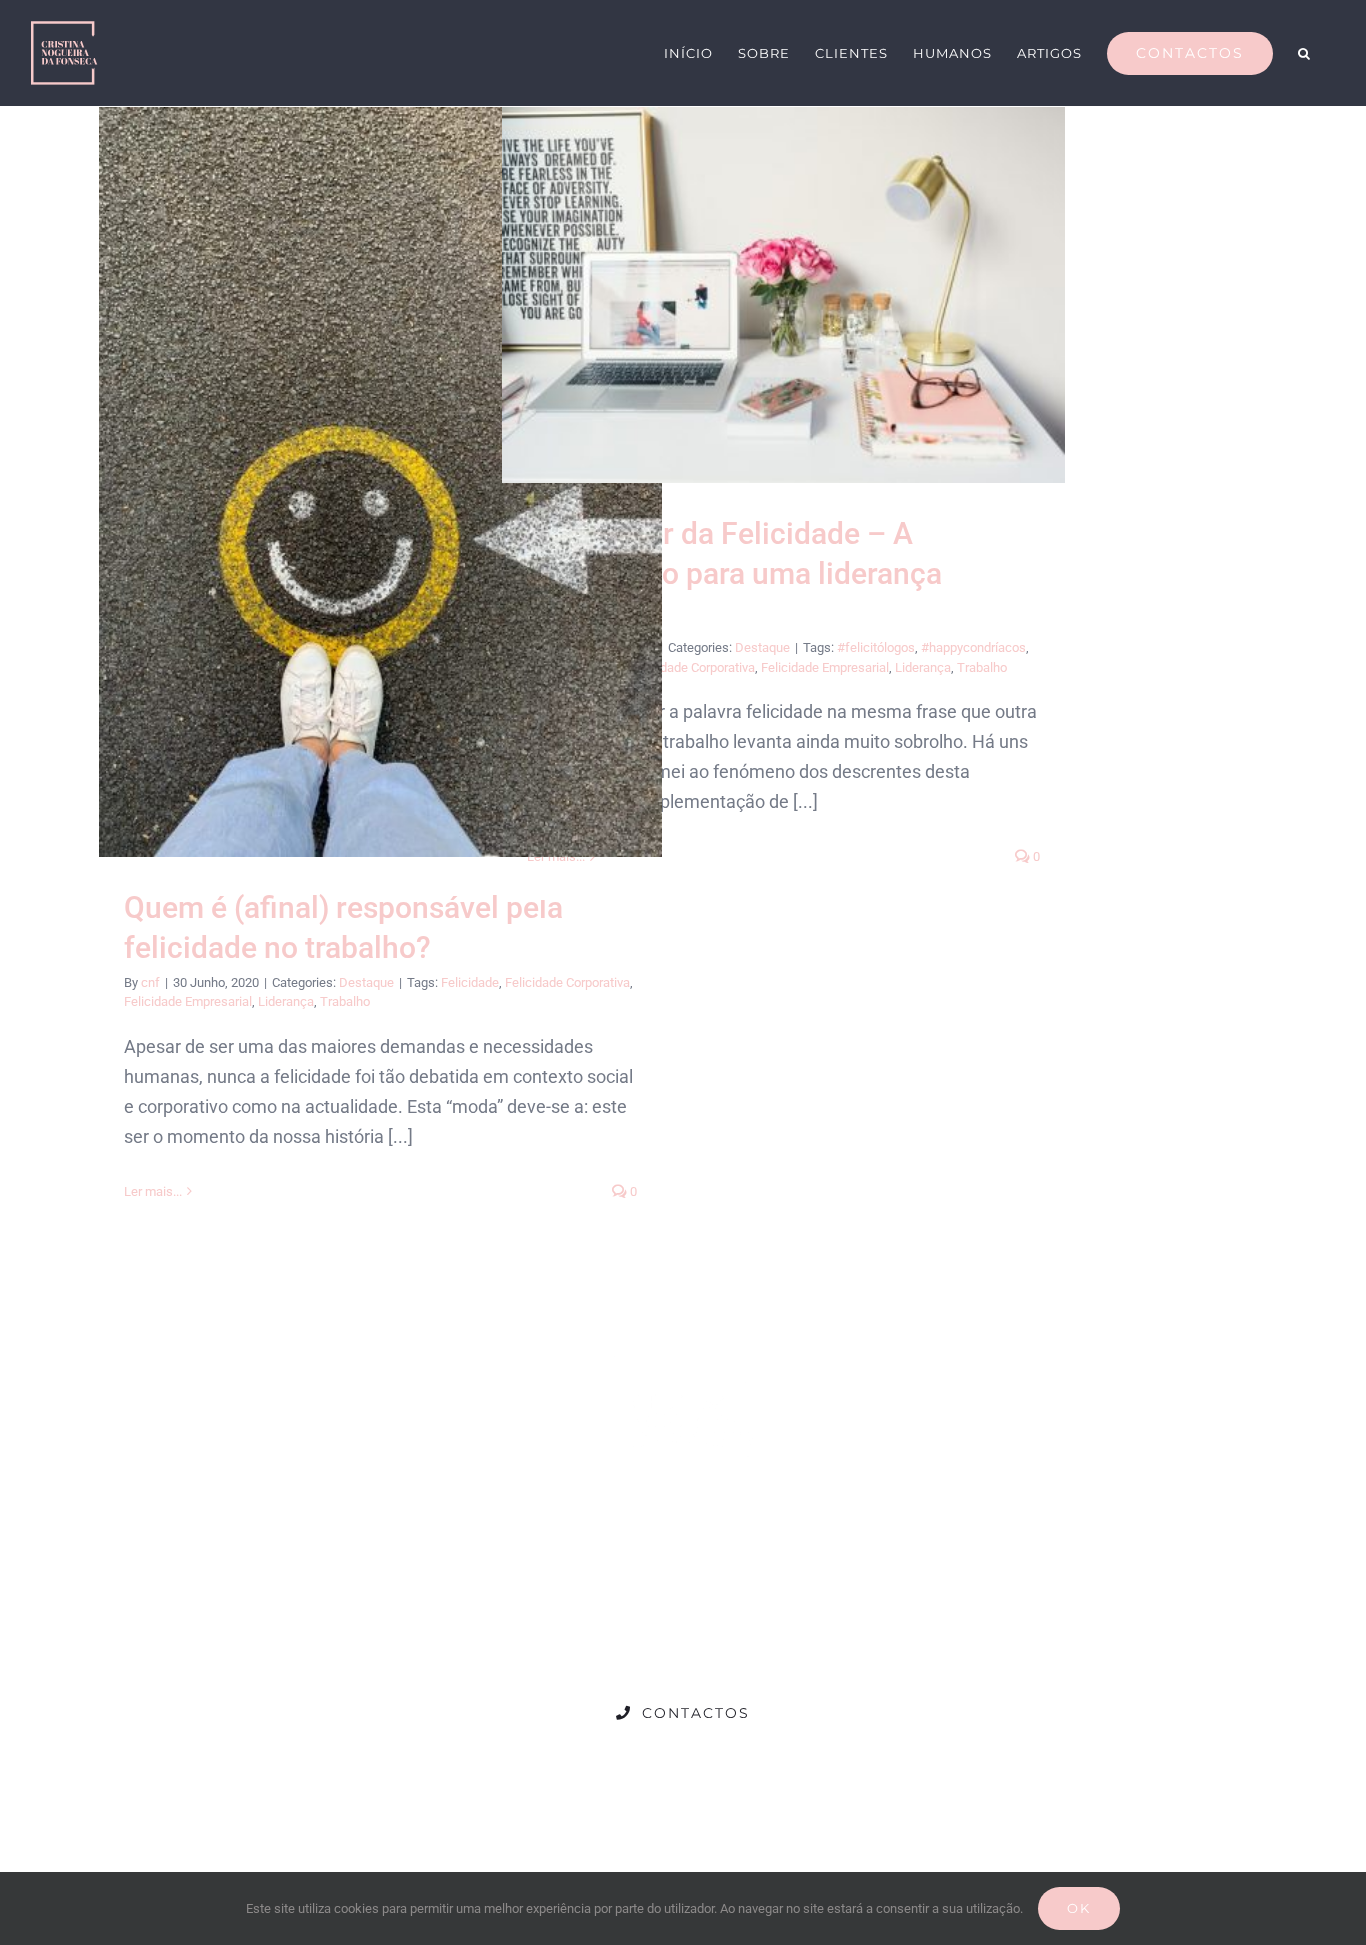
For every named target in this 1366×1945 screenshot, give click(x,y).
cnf (150, 982)
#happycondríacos (973, 647)
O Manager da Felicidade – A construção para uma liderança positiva (783, 294)
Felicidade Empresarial (188, 1001)
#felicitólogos (876, 647)
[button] (1304, 52)
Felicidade (470, 982)
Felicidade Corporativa (567, 982)
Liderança (286, 1001)
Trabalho (345, 1001)
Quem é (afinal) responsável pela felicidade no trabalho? (380, 482)
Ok (1079, 1908)
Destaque (366, 982)
